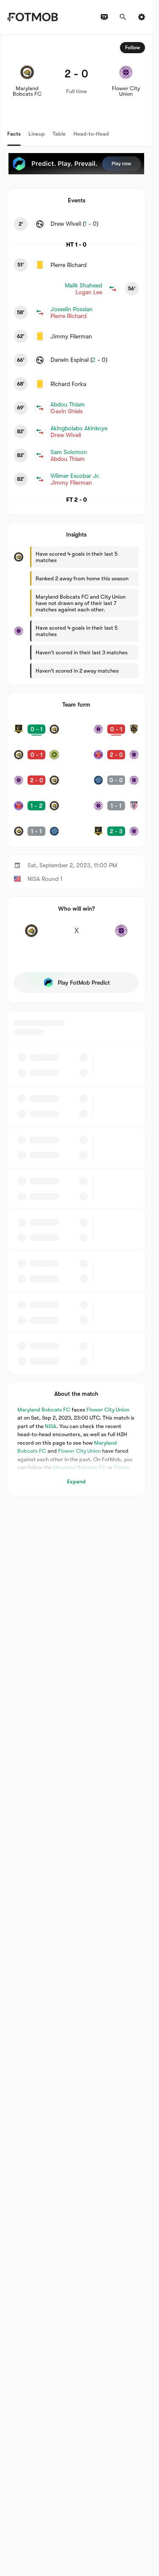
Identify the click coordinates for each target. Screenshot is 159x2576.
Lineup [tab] (37, 134)
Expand (76, 1481)
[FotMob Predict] (76, 164)
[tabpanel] (76, 765)
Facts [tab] (14, 134)
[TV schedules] (104, 17)
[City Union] (121, 935)
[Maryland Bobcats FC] (31, 935)
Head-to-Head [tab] (91, 134)
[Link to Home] (32, 17)
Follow (132, 48)
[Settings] (142, 17)
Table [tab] (59, 134)
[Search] (123, 17)
